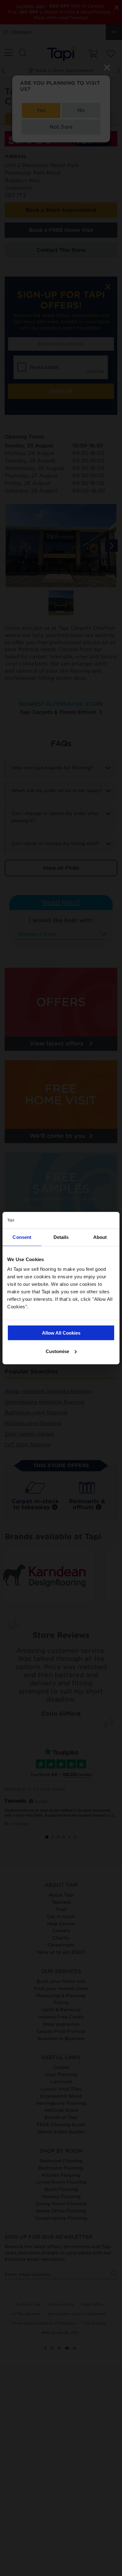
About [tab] (100, 1237)
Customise (57, 1351)
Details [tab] (61, 1237)
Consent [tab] (22, 1237)
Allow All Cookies (61, 1333)
